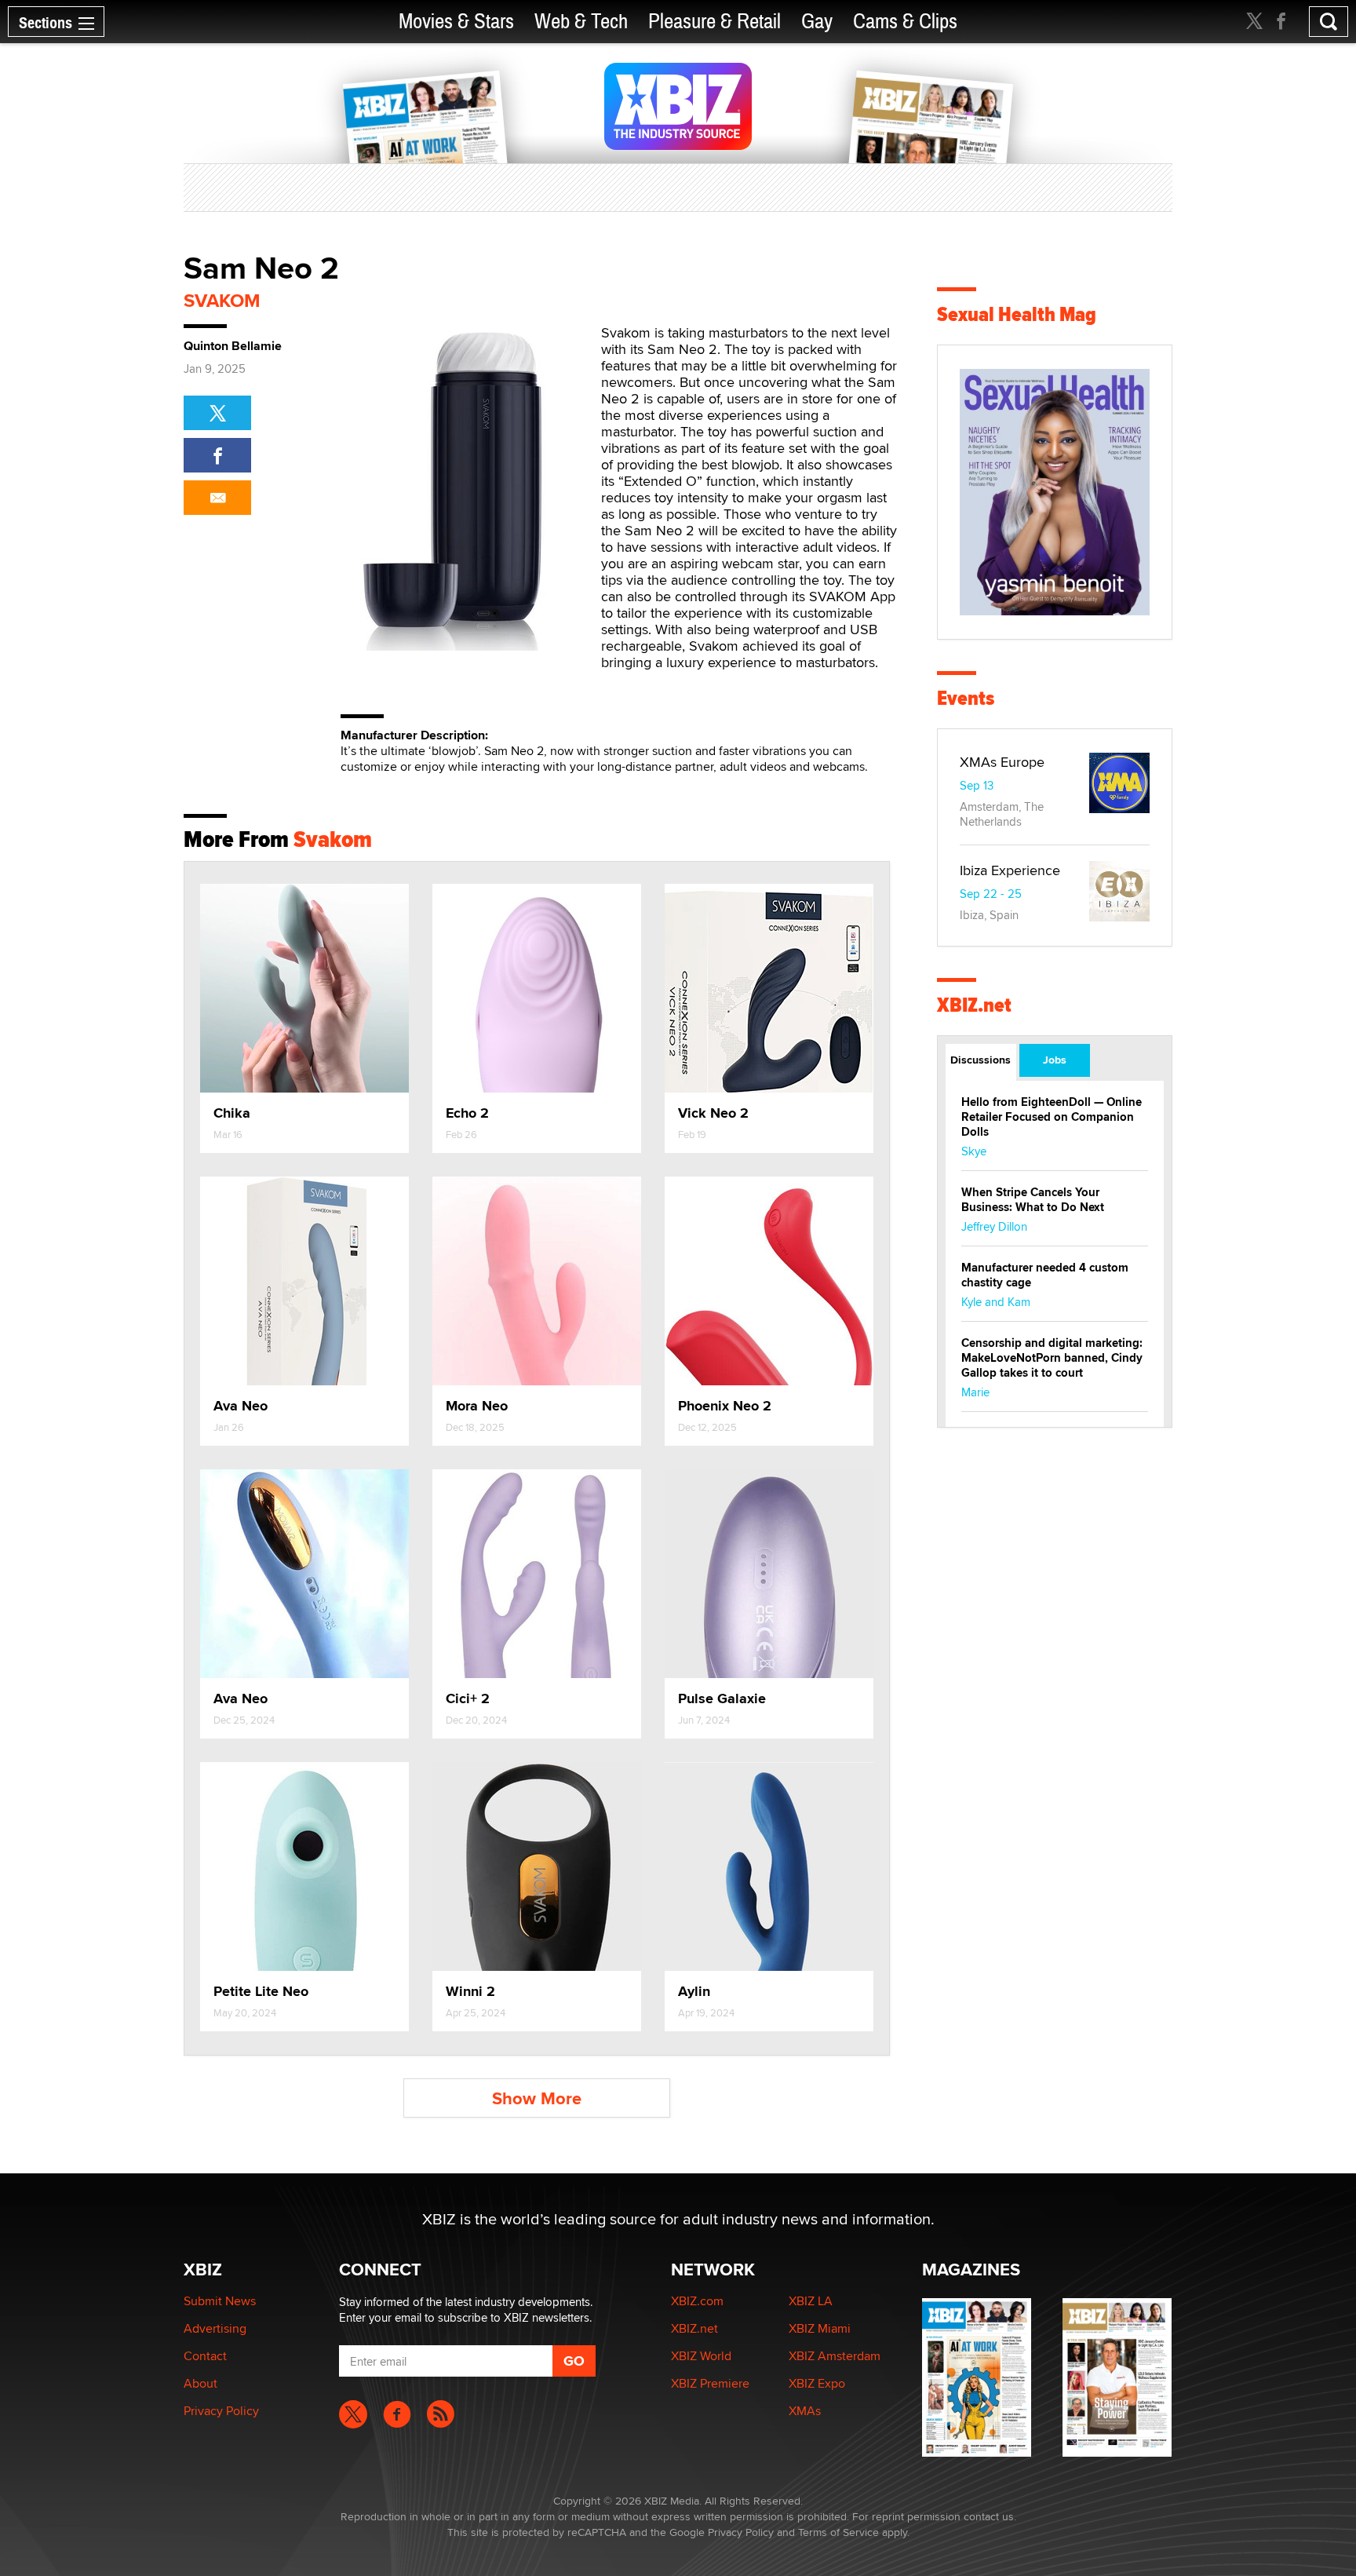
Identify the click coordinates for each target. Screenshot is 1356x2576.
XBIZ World (701, 2356)
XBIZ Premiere (710, 2383)
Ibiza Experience (1010, 870)
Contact (205, 2356)
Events (966, 698)
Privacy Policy (221, 2411)
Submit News (220, 2301)
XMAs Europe (1002, 762)
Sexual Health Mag (1017, 314)
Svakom (222, 300)
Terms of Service (838, 2532)
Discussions (981, 1060)
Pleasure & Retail (714, 22)
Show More (537, 2098)
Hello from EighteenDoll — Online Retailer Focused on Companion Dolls (1052, 1117)
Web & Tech (581, 22)
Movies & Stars (456, 22)
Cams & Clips (905, 22)
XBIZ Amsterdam (835, 2356)
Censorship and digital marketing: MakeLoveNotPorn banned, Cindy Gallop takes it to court (1052, 1358)
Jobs (1055, 1060)
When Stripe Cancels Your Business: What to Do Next (1033, 1200)
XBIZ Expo (817, 2383)
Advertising (215, 2328)
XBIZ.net (974, 1005)
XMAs (805, 2411)
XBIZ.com (697, 2301)
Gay (817, 22)
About (200, 2383)
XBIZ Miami (820, 2328)
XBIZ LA (811, 2301)
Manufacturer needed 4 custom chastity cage (1045, 1275)
